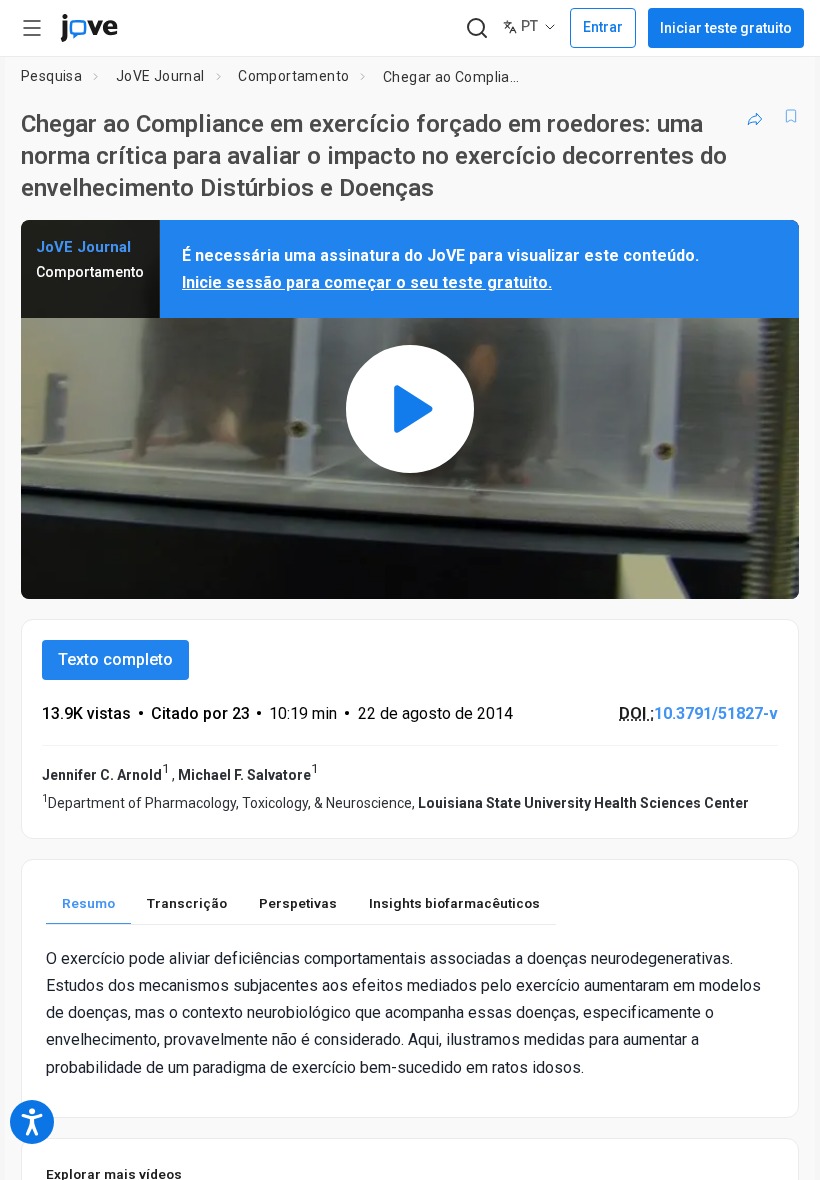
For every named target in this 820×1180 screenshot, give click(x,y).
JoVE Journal (160, 76)
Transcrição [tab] (187, 903)
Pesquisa (51, 76)
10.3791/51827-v (716, 713)
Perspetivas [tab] (298, 903)
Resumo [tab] (88, 903)
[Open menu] (32, 28)
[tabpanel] (410, 1013)
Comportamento (293, 76)
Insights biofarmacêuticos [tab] (454, 903)
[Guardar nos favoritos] (791, 116)
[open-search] (476, 28)
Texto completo (115, 659)
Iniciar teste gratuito (726, 28)
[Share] (755, 116)
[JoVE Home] (89, 28)
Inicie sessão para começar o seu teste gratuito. (367, 282)
